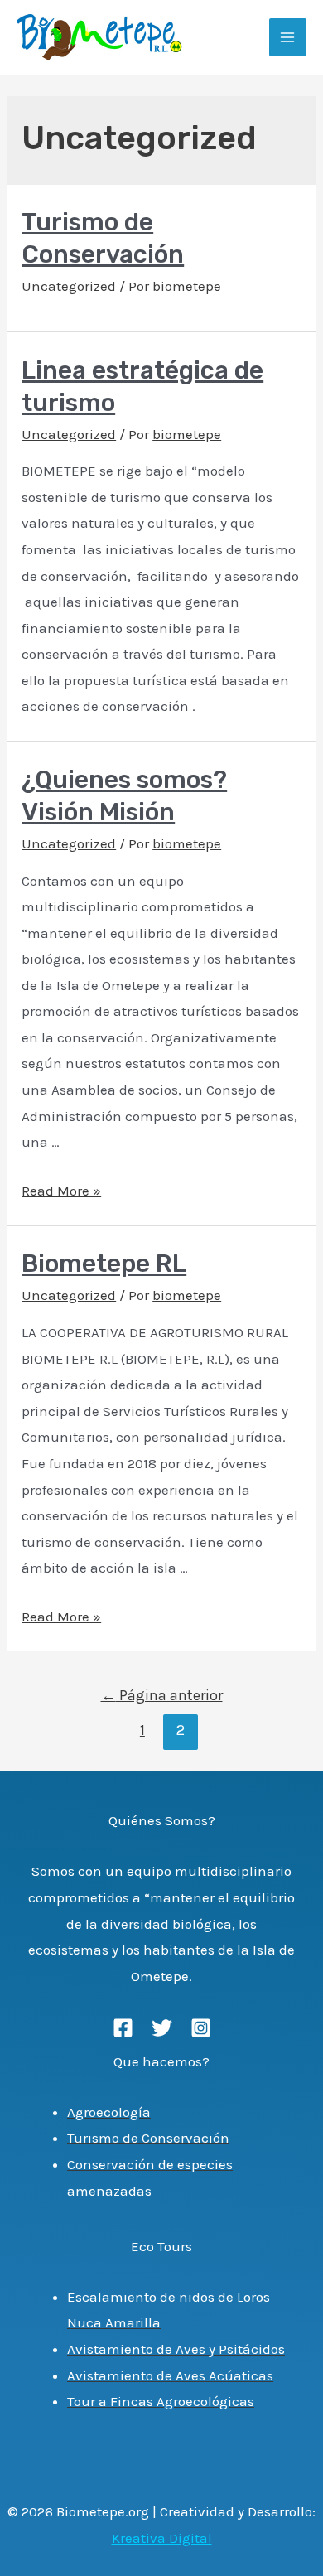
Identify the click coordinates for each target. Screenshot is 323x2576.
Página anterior (162, 1695)
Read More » (61, 1191)
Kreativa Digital (162, 2538)
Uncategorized (69, 286)
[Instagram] (201, 2028)
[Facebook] (123, 2028)
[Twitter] (162, 2028)
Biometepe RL (104, 1264)
